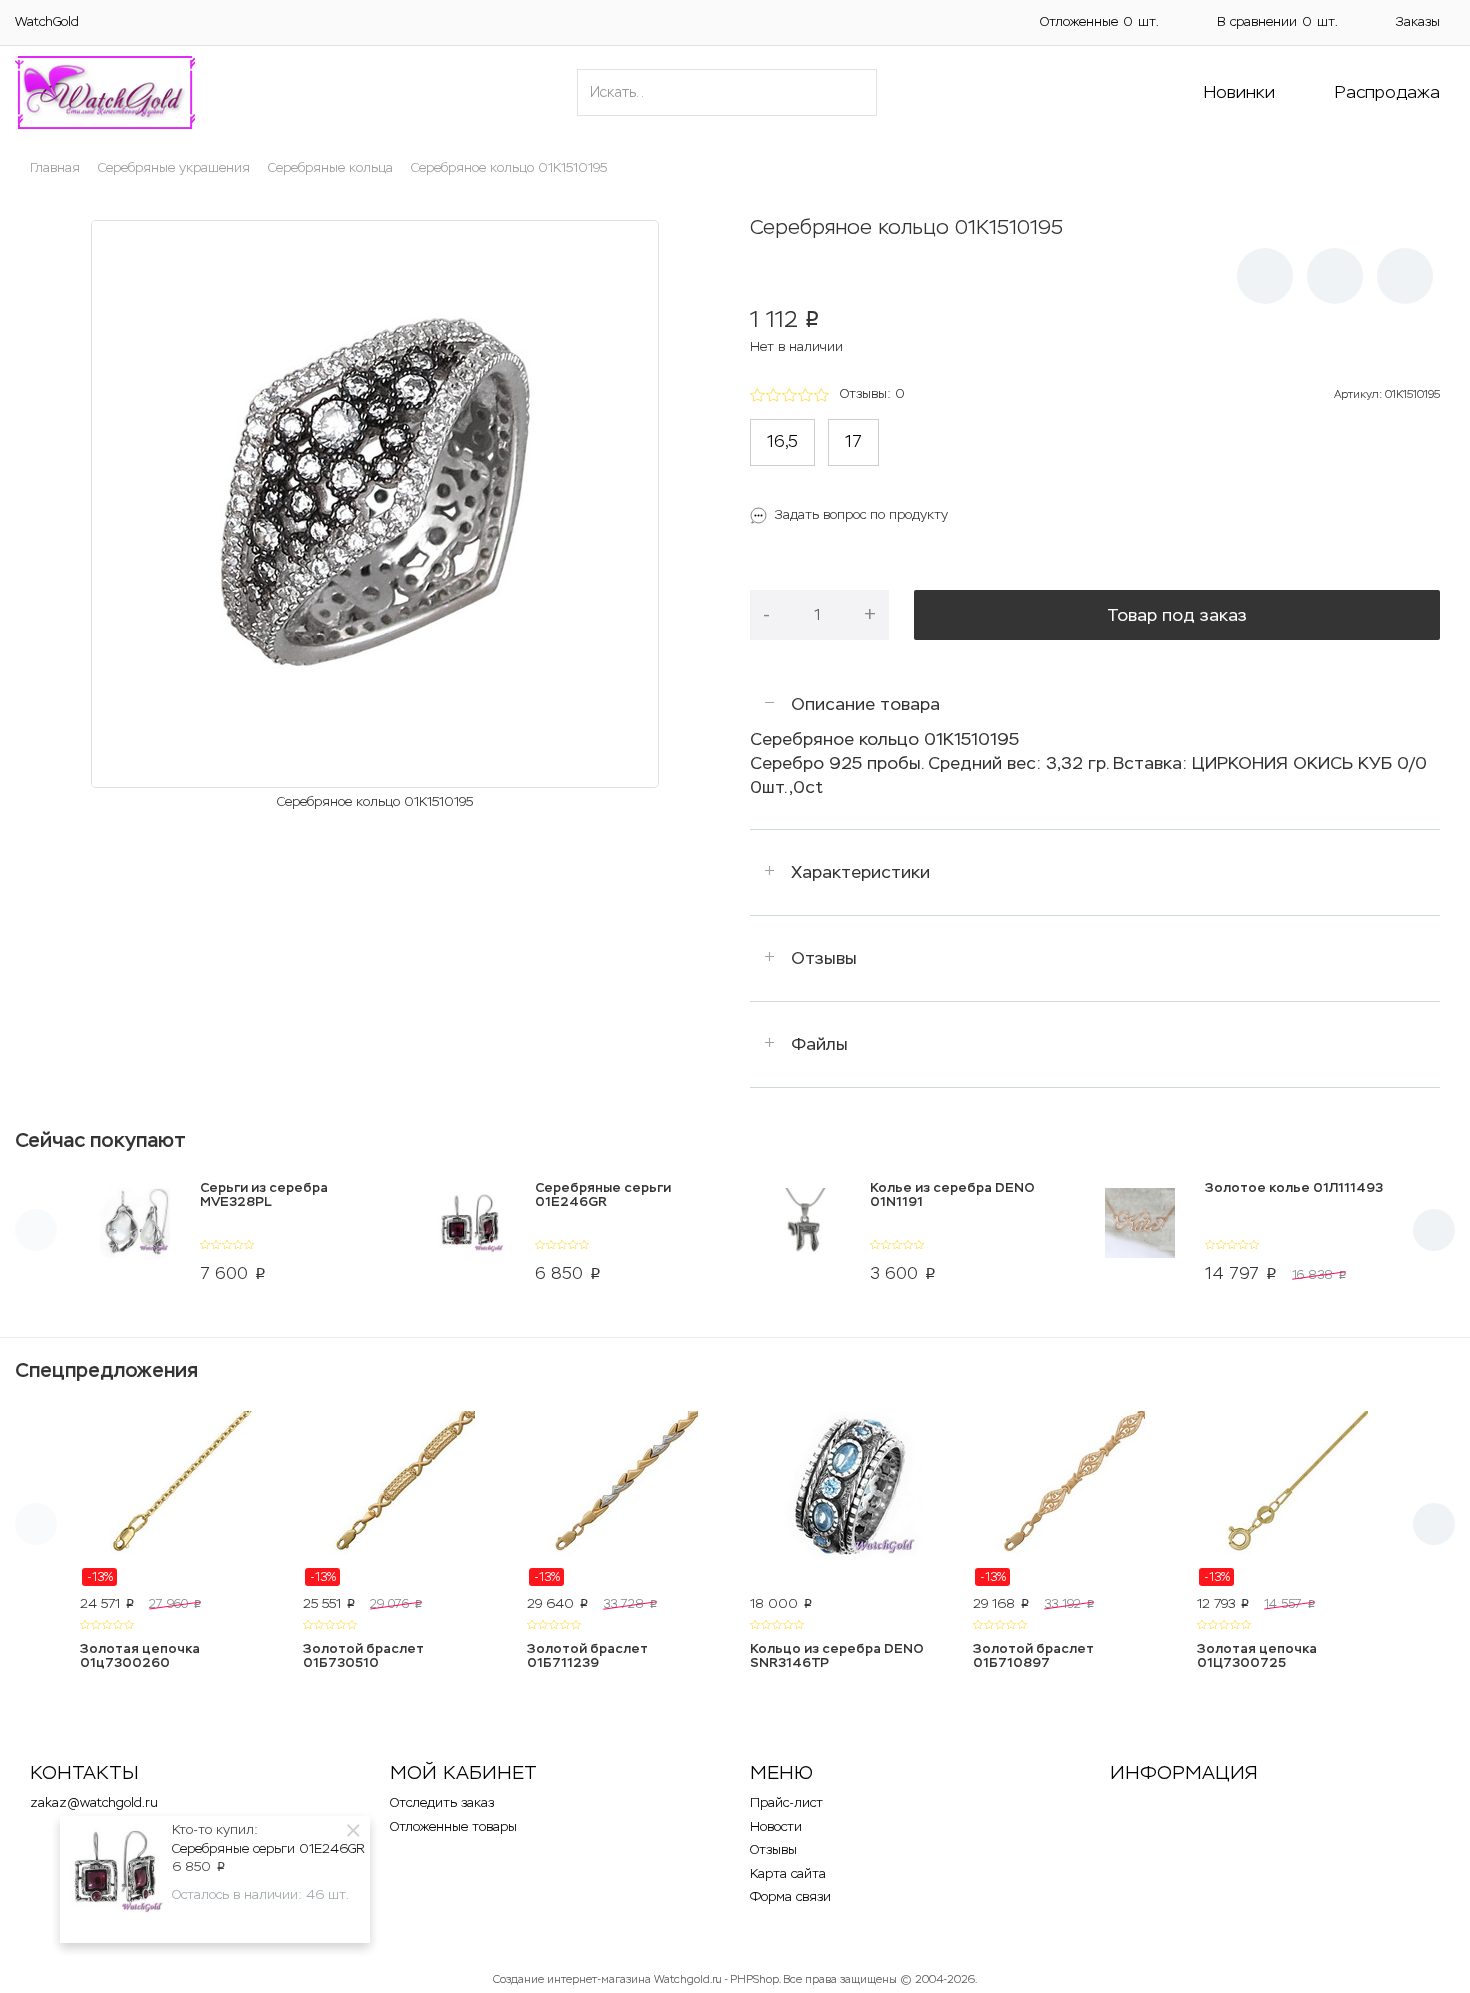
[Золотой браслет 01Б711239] (623, 1499)
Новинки (1239, 92)
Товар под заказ (1177, 615)
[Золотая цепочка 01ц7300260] (176, 1499)
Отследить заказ (442, 1802)
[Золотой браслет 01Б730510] (399, 1499)
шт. (1099, 21)
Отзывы (824, 958)
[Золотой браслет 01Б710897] (1069, 1499)
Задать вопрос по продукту (861, 514)
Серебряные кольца (330, 167)
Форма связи (790, 1896)
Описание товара (865, 704)
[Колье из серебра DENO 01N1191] (805, 1236)
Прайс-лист (786, 1802)
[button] (1335, 276)
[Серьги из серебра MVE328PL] (135, 1236)
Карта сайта (788, 1873)
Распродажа (1387, 92)
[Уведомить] (1265, 276)
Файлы (819, 1044)
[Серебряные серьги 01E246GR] (470, 1236)
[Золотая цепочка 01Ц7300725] (1293, 1499)
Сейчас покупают (100, 1140)
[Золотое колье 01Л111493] (1140, 1236)
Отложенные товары (453, 1826)
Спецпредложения (106, 1370)
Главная (55, 167)
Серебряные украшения (174, 167)
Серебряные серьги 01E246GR (268, 1848)
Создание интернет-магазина (572, 1979)
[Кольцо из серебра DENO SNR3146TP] (846, 1499)
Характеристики (860, 872)
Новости (776, 1826)
